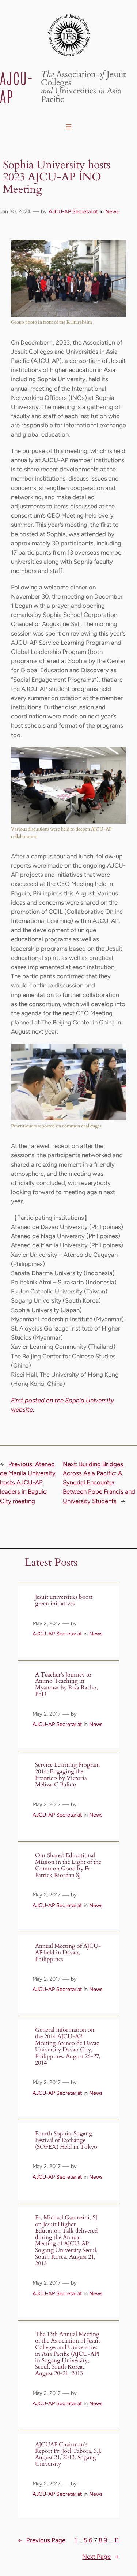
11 (117, 2540)
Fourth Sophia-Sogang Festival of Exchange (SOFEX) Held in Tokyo (66, 2140)
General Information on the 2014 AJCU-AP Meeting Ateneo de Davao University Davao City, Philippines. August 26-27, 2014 (68, 2047)
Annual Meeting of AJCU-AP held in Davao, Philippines (68, 1953)
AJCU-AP (17, 87)
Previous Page (42, 2540)
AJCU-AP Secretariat (73, 211)
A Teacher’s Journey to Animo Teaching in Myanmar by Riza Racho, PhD (66, 1685)
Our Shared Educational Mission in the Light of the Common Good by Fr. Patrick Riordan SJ (68, 1865)
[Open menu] (69, 127)
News (112, 211)
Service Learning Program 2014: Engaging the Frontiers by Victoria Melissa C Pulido (68, 1775)
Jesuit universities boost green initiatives (64, 1601)
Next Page (101, 2557)
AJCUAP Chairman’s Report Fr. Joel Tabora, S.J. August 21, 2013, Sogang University (68, 2454)
